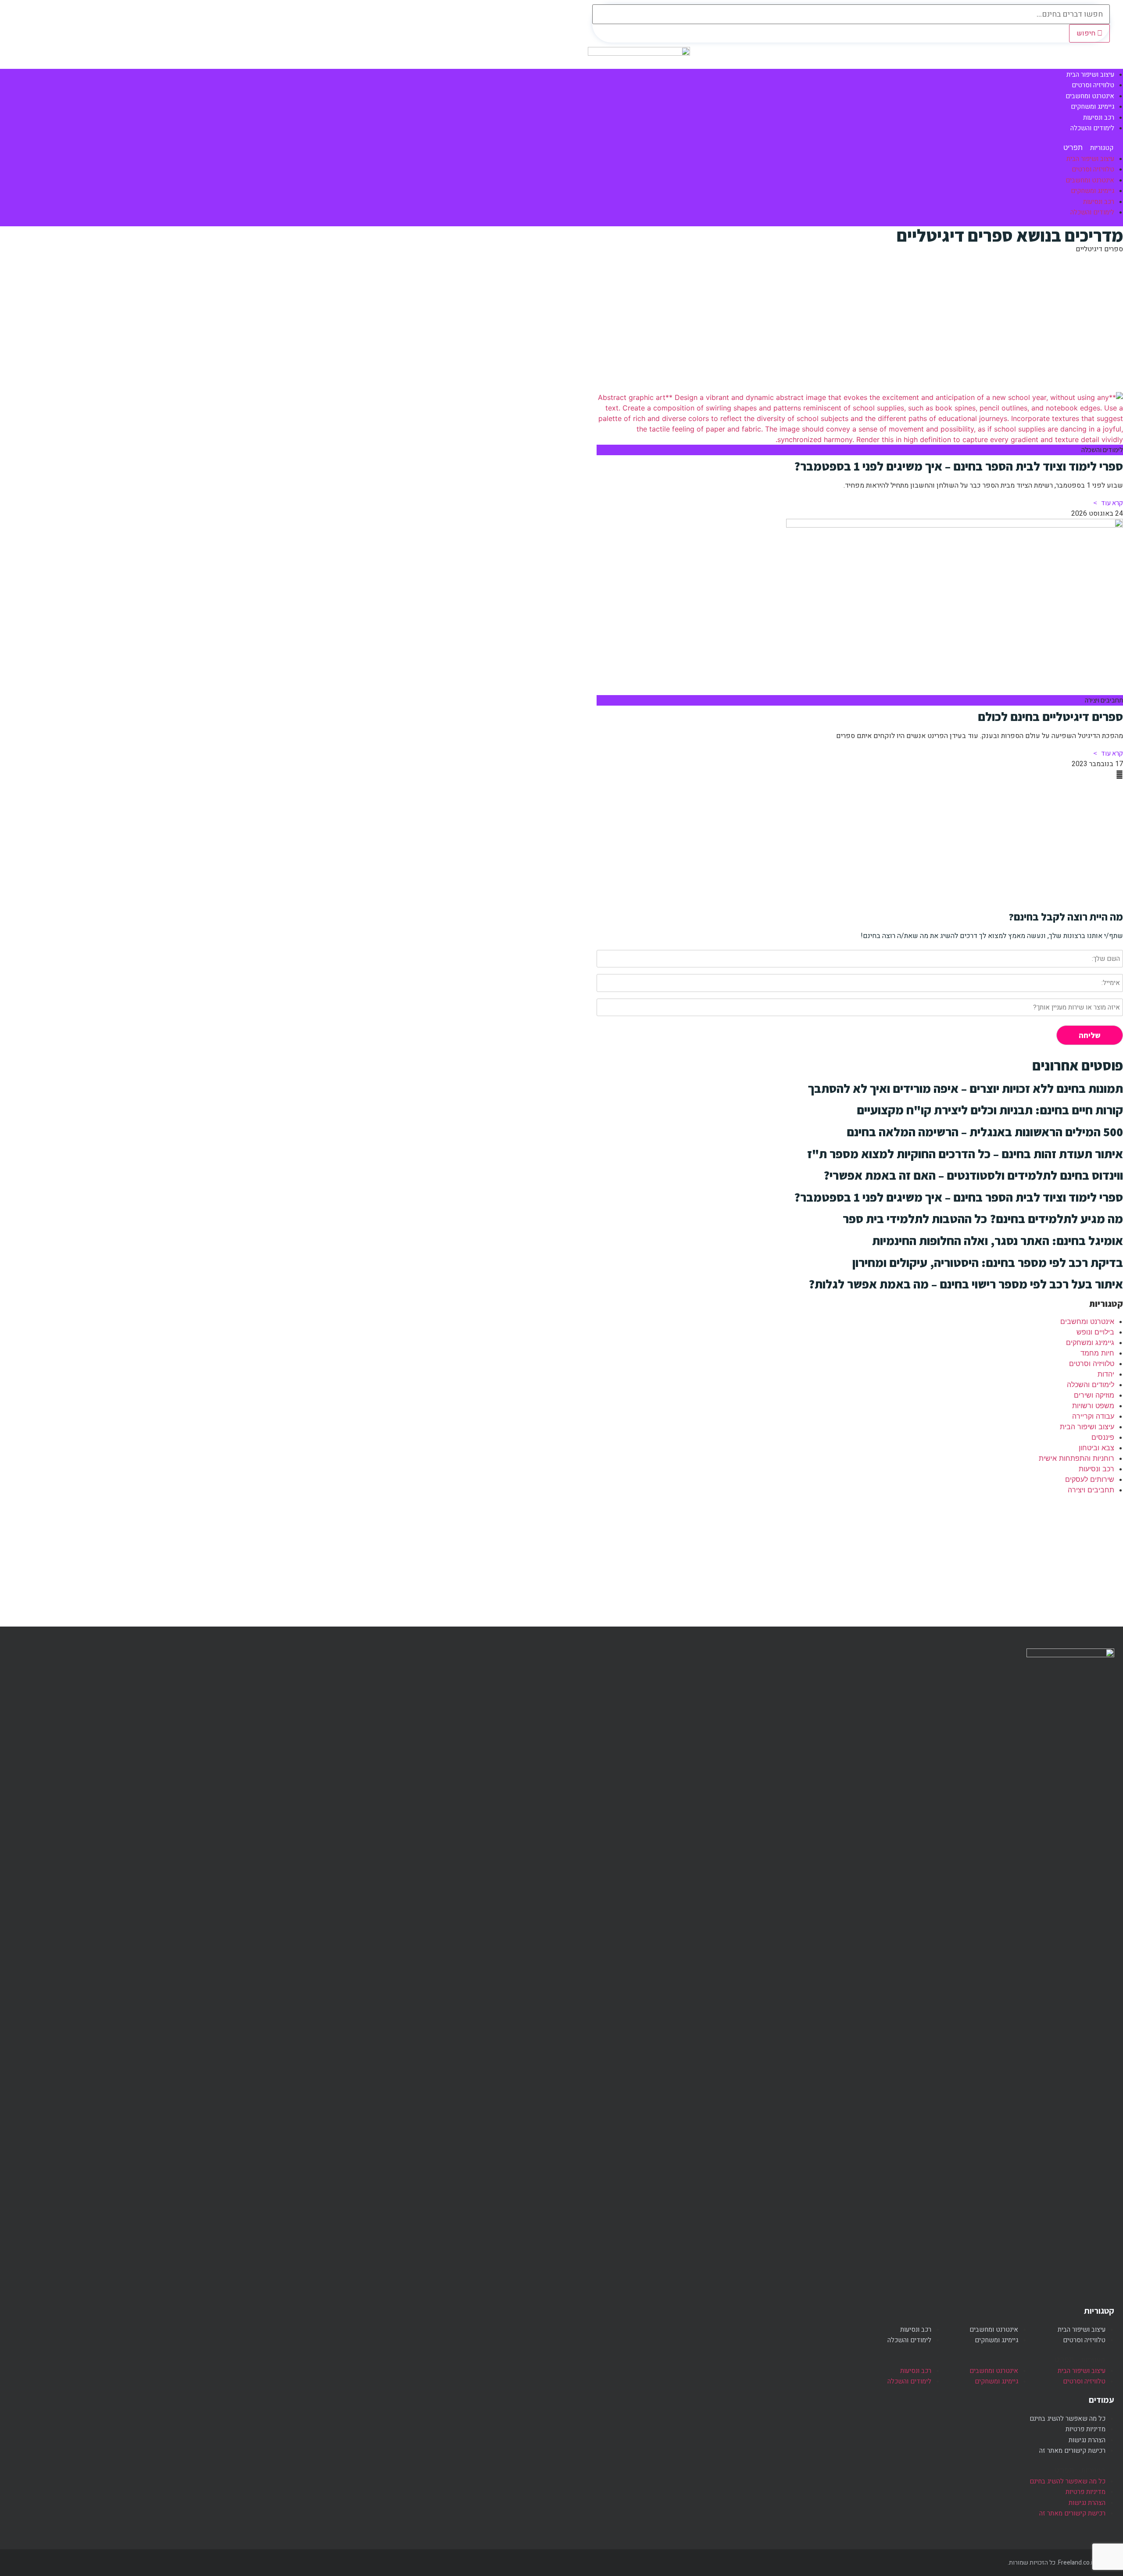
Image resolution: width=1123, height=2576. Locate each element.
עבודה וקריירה (1093, 1416)
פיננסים (1103, 1437)
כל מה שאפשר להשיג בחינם (1068, 2419)
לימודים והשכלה (1092, 128)
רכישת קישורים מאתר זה (1072, 2451)
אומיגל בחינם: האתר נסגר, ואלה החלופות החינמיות (998, 1240)
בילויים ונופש (1095, 1332)
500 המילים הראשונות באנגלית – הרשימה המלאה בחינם (985, 1132)
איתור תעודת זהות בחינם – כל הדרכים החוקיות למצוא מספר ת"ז (965, 1154)
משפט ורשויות (1093, 1406)
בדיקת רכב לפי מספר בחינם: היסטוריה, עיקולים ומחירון (988, 1262)
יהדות (1106, 1374)
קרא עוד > (1108, 503)
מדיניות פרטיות (1085, 2429)
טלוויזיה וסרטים (1093, 169)
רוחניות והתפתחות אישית (1077, 1458)
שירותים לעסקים (1090, 1479)
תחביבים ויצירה (1091, 1490)
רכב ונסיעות (1099, 202)
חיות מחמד (1097, 1353)
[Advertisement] (860, 322)
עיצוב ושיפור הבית (1090, 159)
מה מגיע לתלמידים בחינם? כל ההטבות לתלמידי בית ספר (983, 1218)
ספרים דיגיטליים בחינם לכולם (1050, 716)
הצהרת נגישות (1087, 2440)
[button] (860, 148)
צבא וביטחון (1096, 1448)
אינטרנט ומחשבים (1090, 180)
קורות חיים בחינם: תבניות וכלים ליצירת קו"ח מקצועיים (990, 1110)
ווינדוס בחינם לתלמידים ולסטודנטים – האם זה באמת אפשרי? (973, 1175)
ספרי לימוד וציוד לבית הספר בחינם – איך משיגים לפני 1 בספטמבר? (958, 466)
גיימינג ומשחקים (1093, 191)
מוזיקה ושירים (1094, 1395)
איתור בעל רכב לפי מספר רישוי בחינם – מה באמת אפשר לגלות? (966, 1284)
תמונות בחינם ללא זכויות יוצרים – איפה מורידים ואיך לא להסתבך (966, 1088)
